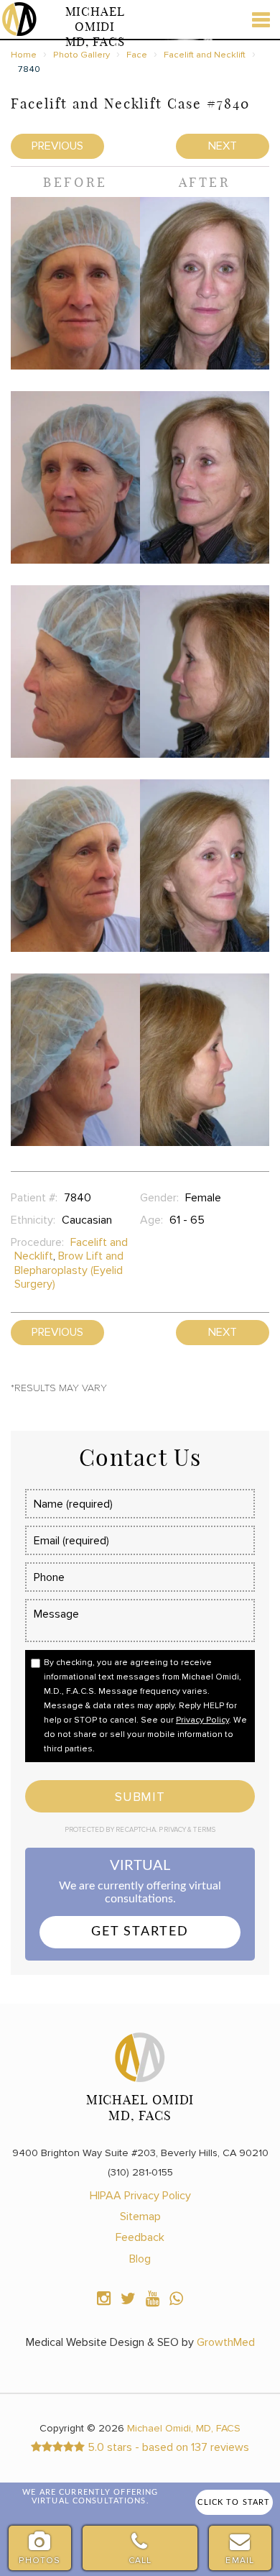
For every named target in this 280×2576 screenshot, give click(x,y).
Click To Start (234, 2502)
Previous (57, 146)
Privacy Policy (202, 1720)
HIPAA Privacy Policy (140, 2196)
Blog (140, 2259)
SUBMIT (140, 1797)
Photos (39, 2561)
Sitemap (140, 2217)
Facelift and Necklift (205, 55)
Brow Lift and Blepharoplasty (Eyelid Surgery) (69, 1270)
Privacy (173, 1830)
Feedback (140, 2237)
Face (137, 55)
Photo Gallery (81, 55)
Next (223, 146)
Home (24, 55)
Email (240, 2561)
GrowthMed (226, 2342)
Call (140, 2561)
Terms (204, 1830)
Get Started (140, 1932)
